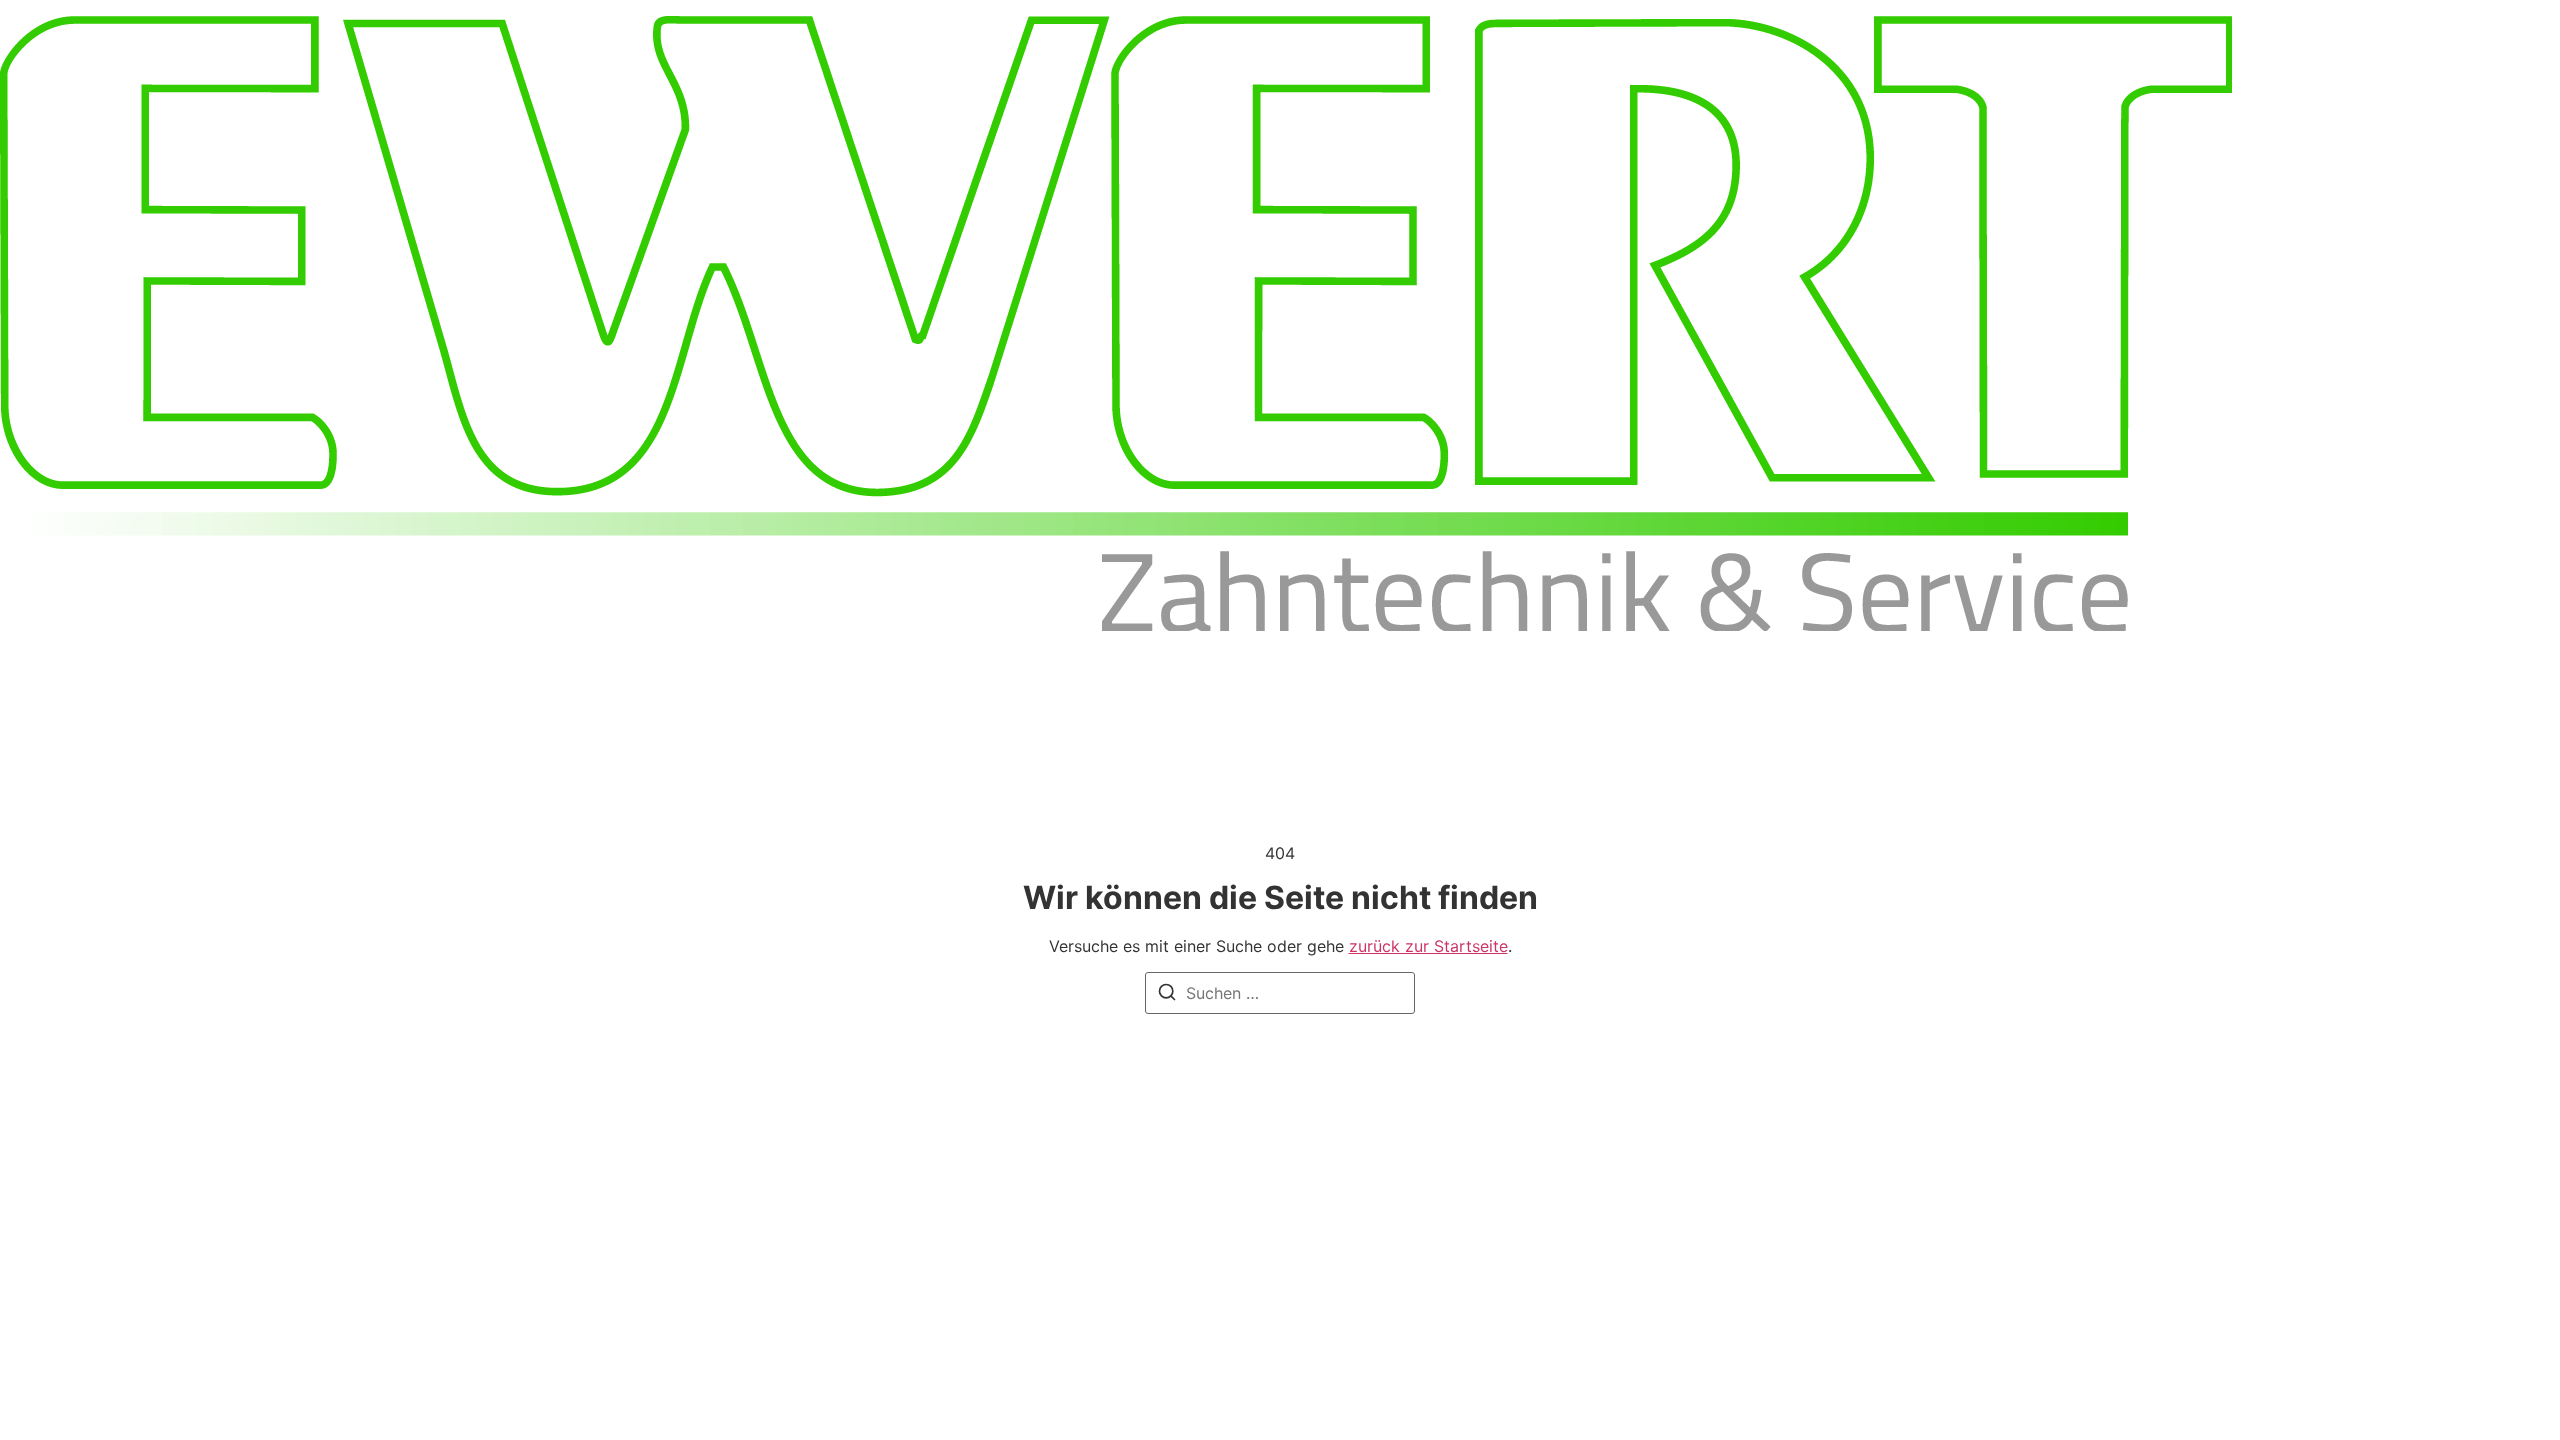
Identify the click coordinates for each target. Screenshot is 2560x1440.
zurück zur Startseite (1428, 946)
